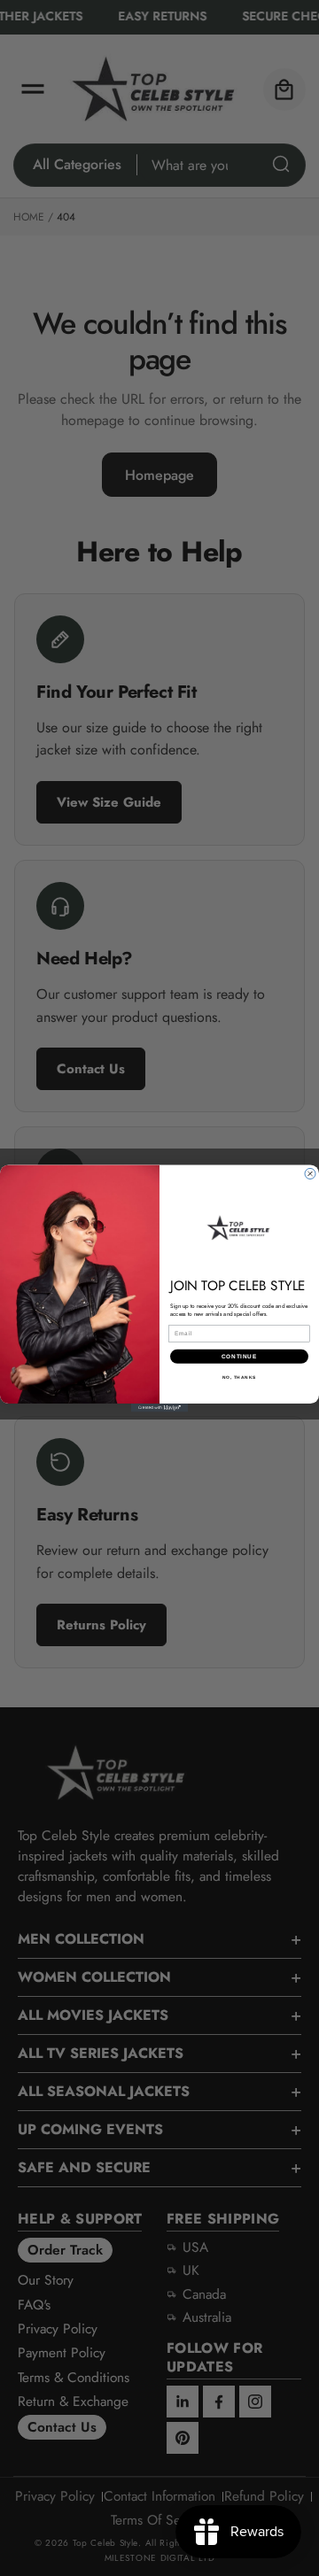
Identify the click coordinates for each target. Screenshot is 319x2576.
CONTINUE (239, 1356)
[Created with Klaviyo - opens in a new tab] (159, 1408)
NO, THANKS (239, 1377)
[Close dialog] (310, 1173)
